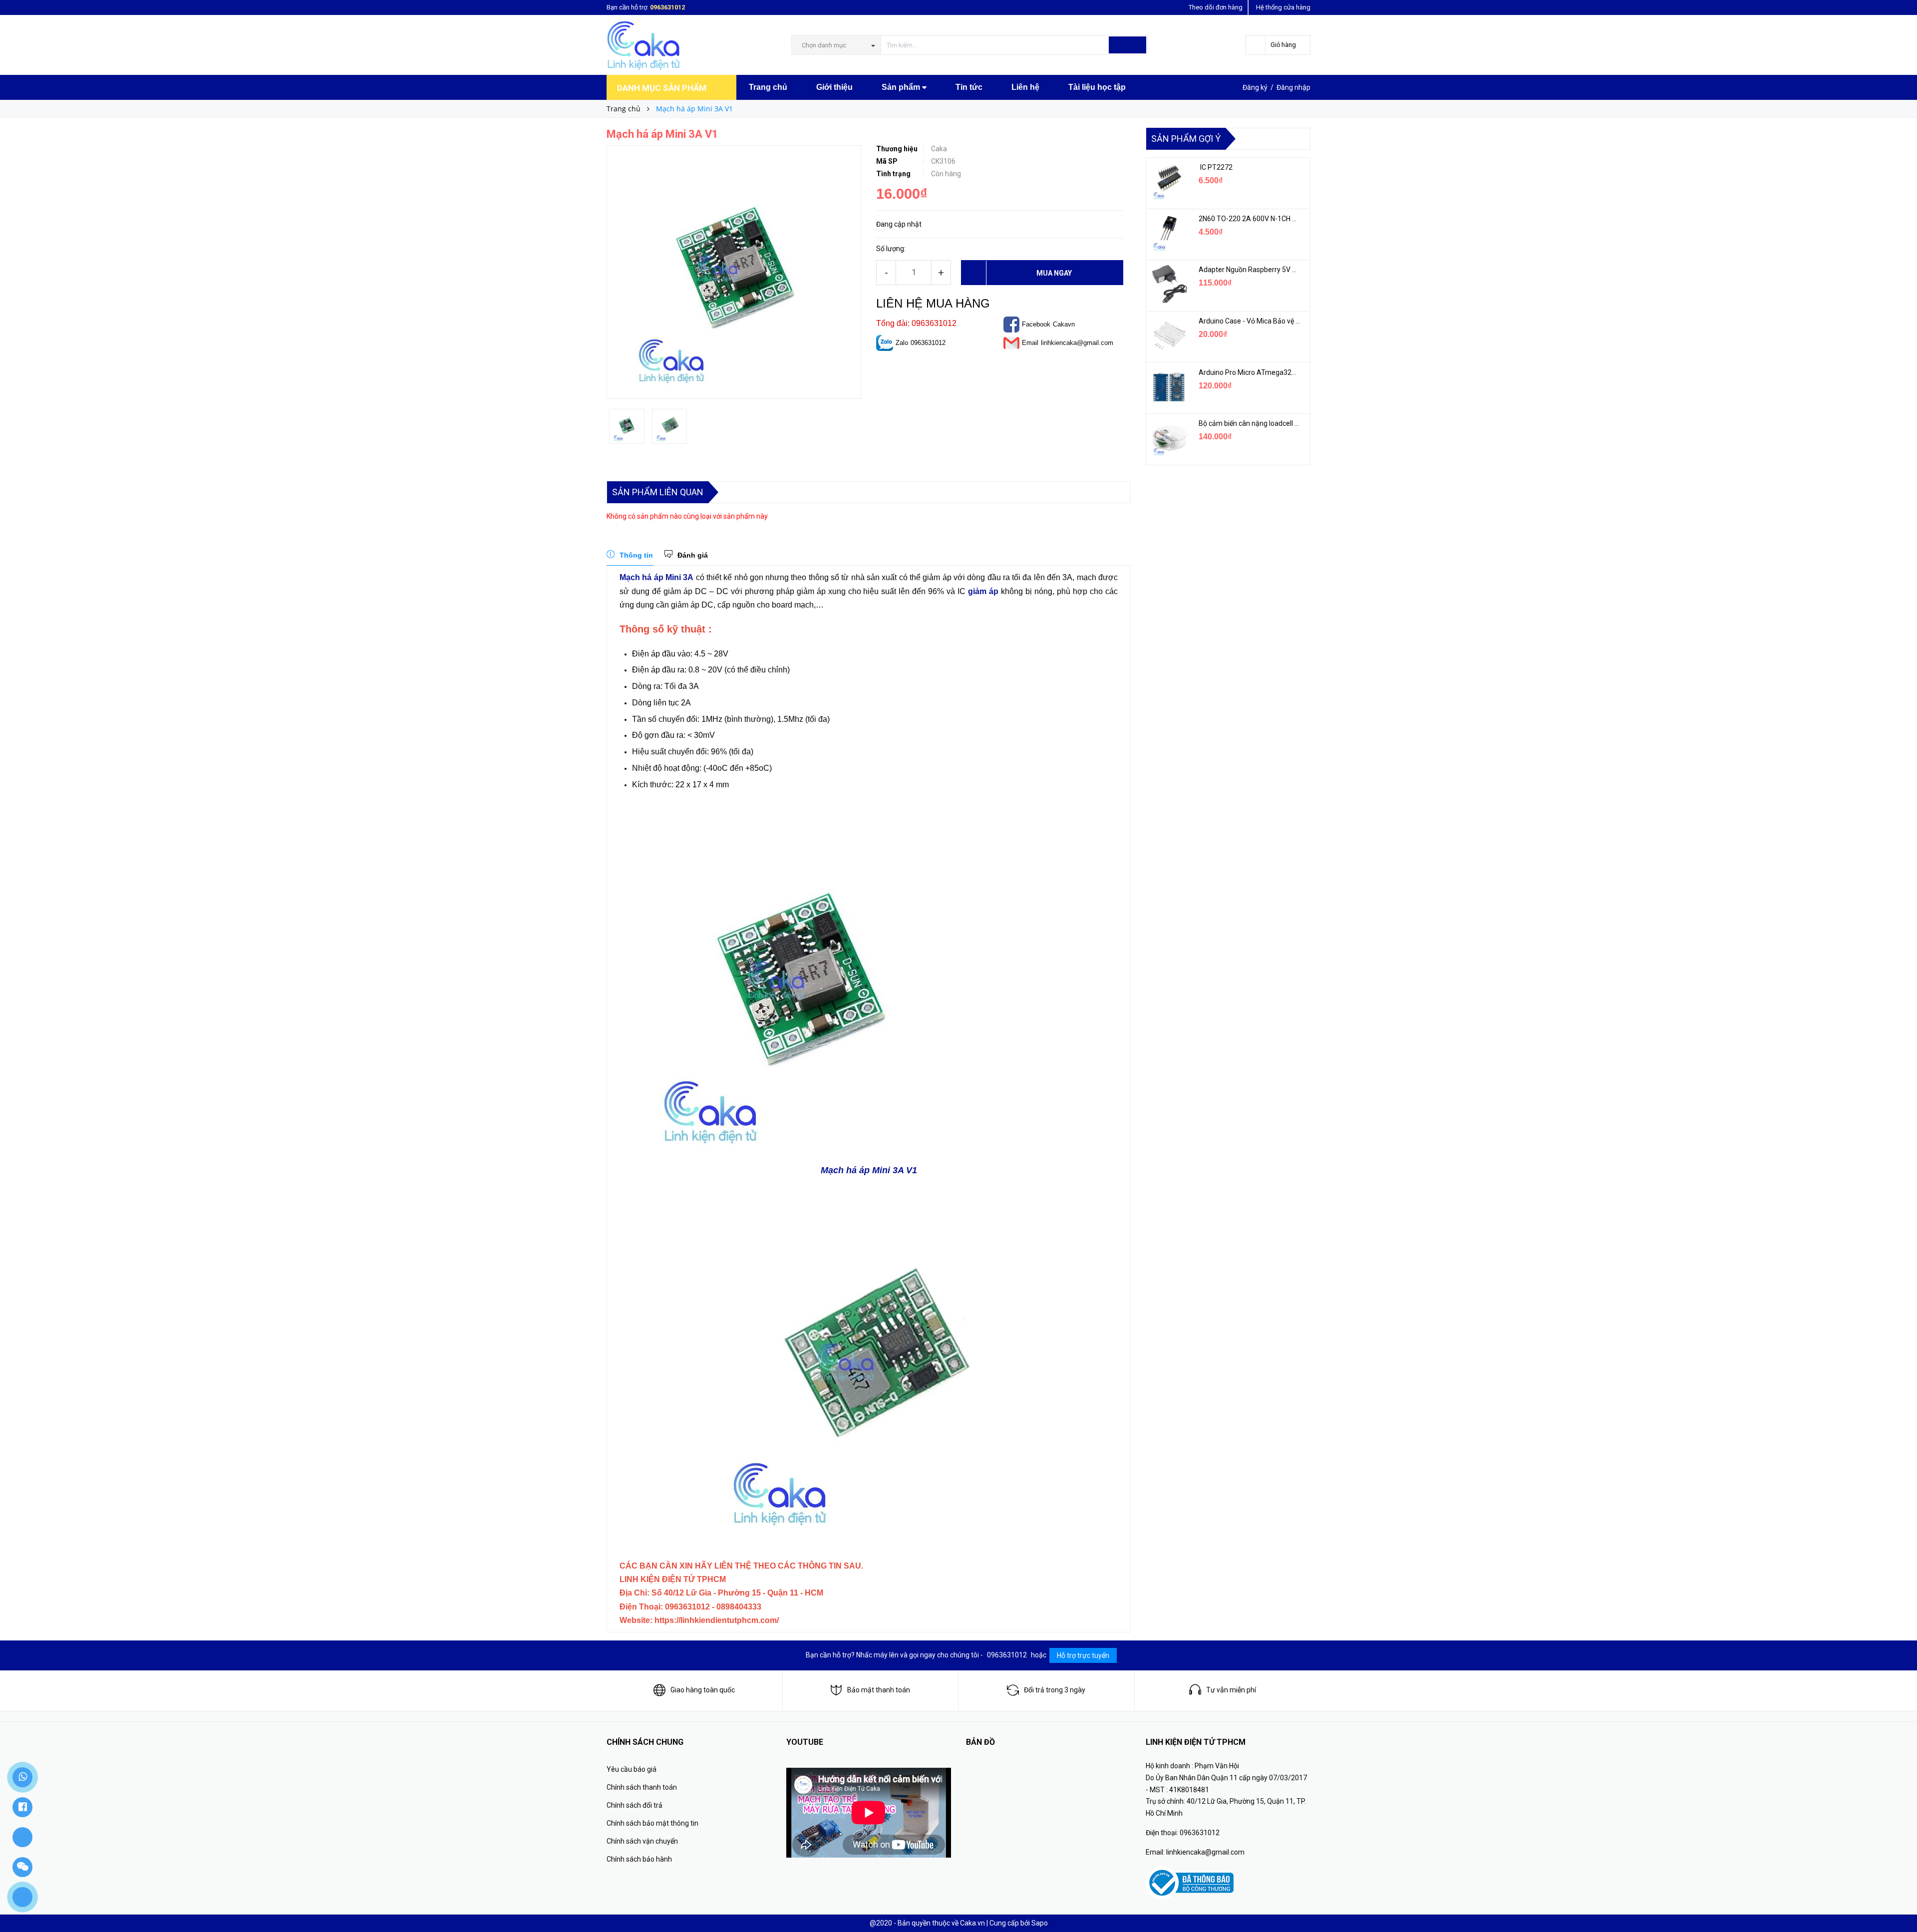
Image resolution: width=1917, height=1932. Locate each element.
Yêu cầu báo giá (632, 1769)
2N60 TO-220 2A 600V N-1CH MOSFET (1249, 219)
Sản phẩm (902, 87)
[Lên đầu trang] (1900, 1902)
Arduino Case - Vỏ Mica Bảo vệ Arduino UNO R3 (1249, 321)
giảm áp (983, 591)
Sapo (1040, 1923)
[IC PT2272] (1169, 182)
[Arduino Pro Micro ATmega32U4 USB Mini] (1169, 387)
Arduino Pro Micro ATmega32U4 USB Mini (1249, 372)
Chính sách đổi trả (635, 1805)
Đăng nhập (1293, 87)
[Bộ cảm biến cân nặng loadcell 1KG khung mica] (1169, 438)
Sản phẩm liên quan (658, 492)
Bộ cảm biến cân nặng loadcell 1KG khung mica (1249, 423)
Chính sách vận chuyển (642, 1841)
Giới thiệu (834, 87)
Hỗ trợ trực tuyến (1083, 1655)
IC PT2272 (1216, 167)
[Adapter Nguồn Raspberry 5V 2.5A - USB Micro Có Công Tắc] (1169, 284)
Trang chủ (768, 87)
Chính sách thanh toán (642, 1787)
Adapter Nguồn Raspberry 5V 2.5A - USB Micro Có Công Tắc (1249, 270)
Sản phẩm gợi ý (1186, 139)
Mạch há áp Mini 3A (656, 577)
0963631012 (667, 7)
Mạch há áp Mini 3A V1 (869, 1170)
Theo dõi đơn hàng (1216, 7)
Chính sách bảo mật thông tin (652, 1823)
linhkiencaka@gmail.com (1077, 343)
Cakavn (1064, 324)
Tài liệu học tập (1097, 87)
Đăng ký (1255, 87)
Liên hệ (1025, 87)
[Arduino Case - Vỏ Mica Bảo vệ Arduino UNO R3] (1169, 335)
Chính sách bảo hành (639, 1859)
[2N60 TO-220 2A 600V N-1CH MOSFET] (1169, 233)
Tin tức (969, 87)
